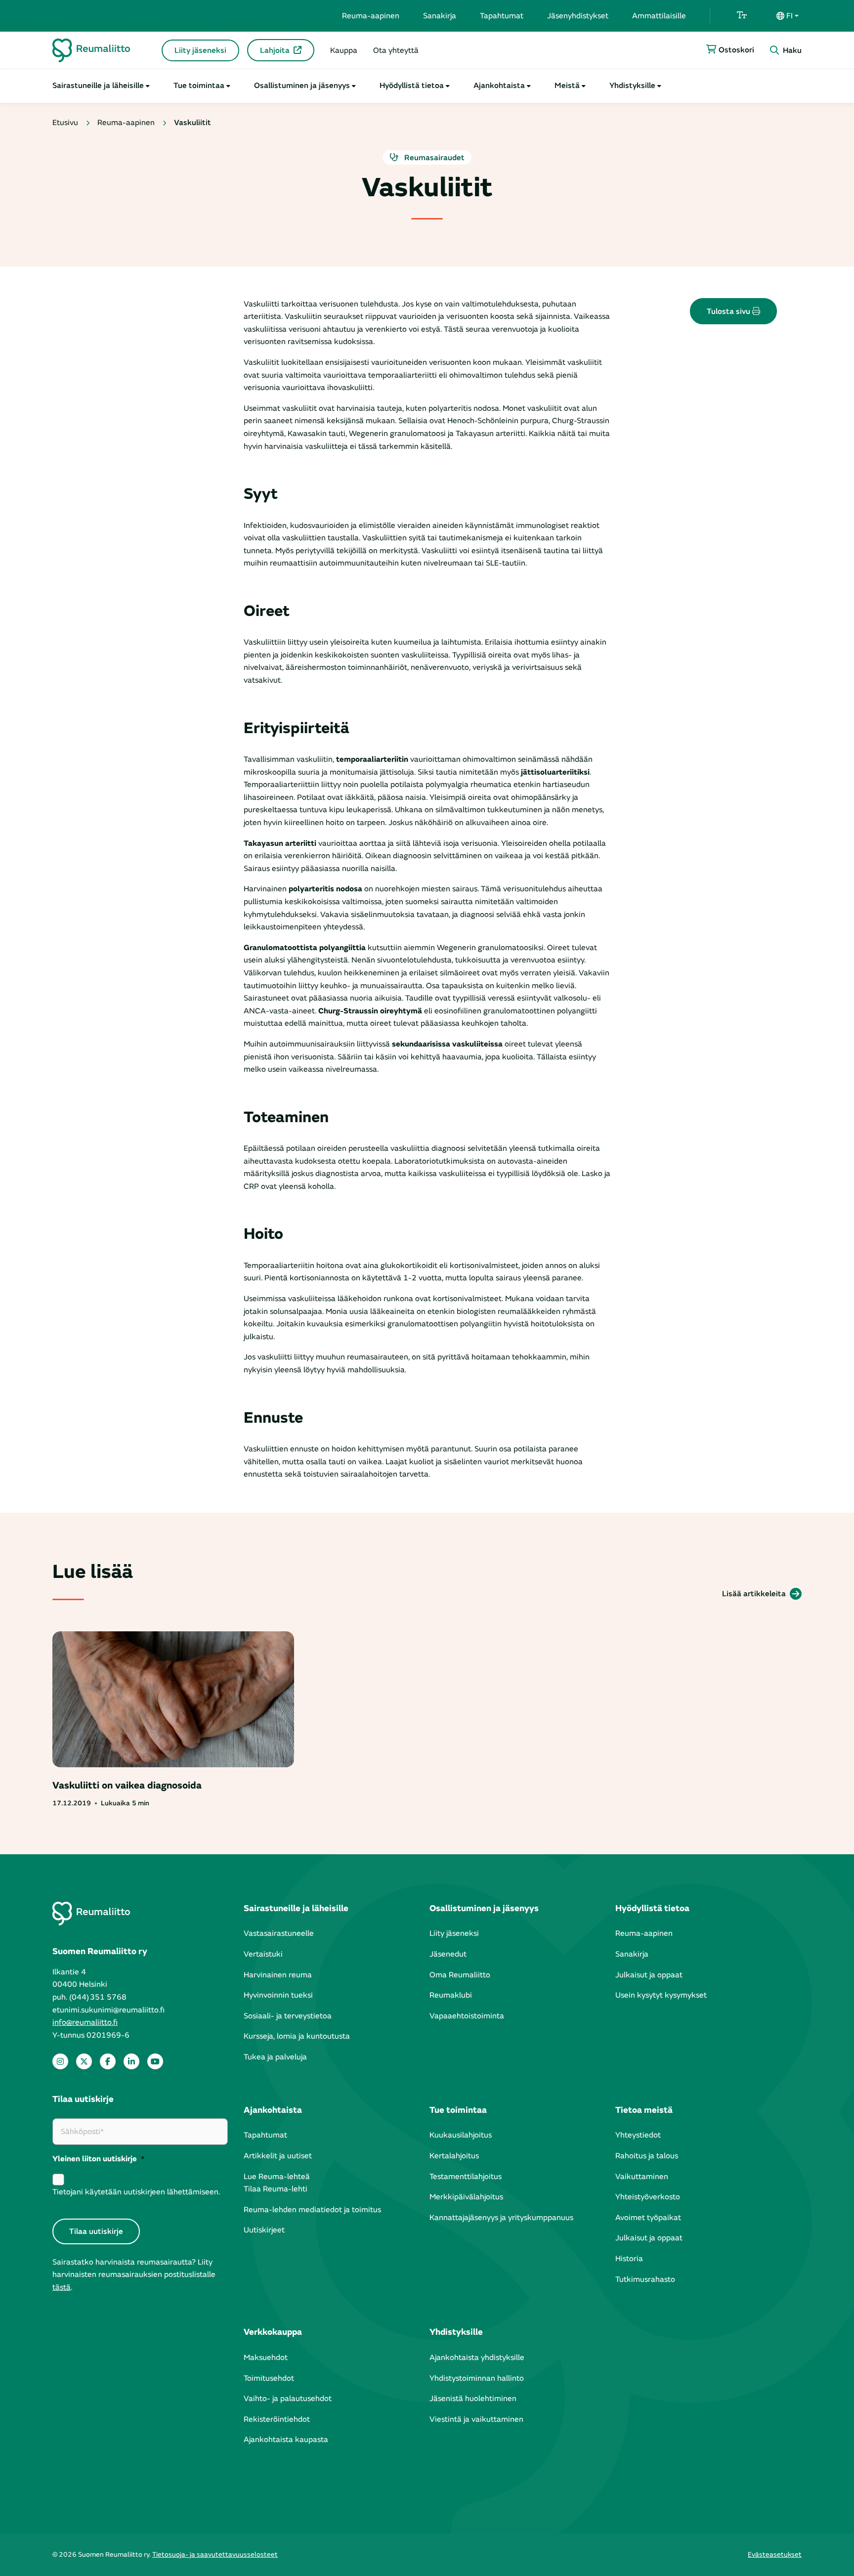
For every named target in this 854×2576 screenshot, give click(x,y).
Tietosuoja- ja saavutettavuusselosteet (215, 2554)
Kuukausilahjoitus (461, 2135)
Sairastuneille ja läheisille (98, 86)
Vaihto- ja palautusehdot (288, 2399)
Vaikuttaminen (642, 2177)
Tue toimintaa (199, 86)
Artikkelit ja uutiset (278, 2156)
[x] (84, 2061)
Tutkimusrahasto (645, 2279)
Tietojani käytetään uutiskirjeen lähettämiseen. (136, 2192)
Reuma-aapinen (371, 16)
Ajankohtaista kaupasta (286, 2440)
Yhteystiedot (638, 2135)
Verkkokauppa (273, 2332)
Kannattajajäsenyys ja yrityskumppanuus (501, 2218)
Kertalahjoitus (454, 2156)
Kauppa (344, 50)
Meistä (567, 86)
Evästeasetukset (775, 2554)
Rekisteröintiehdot (277, 2419)
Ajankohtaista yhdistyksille (477, 2358)
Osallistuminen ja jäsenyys (302, 86)
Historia (629, 2259)
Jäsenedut (448, 1954)
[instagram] (60, 2061)
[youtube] (155, 2061)
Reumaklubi (451, 1995)
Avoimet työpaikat (648, 2218)
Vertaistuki (263, 1954)
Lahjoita (275, 50)
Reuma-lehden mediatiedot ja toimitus (312, 2210)
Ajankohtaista (499, 86)
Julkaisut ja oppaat (649, 1975)
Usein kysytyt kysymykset (661, 1995)
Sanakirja (440, 16)
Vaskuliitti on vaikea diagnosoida (127, 1785)
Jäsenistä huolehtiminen (473, 2399)
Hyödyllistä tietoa (412, 86)
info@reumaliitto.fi (85, 2022)
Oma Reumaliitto (460, 1975)
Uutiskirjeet (264, 2230)
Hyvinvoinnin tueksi (278, 1995)
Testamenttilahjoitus (466, 2177)
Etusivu (65, 123)
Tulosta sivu (729, 311)
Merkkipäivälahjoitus (466, 2197)
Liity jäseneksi (200, 50)
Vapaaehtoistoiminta (467, 2016)
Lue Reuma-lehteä (277, 2177)
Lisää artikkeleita (754, 1594)
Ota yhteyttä (396, 50)
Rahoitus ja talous (647, 2156)
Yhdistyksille (632, 86)
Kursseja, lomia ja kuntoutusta (297, 2036)
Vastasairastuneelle (279, 1933)
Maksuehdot (266, 2358)
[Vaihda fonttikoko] (742, 16)
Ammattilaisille (659, 16)
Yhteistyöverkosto (648, 2197)
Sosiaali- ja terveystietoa (288, 2016)
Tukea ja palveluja (275, 2057)
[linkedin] (131, 2061)
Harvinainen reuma (278, 1975)
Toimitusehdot (269, 2378)
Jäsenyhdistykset (578, 16)
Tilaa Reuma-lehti (276, 2189)
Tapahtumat (502, 16)
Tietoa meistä (644, 2110)
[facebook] (108, 2061)
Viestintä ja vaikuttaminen (476, 2419)
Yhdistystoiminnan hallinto (477, 2378)
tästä (62, 2287)
